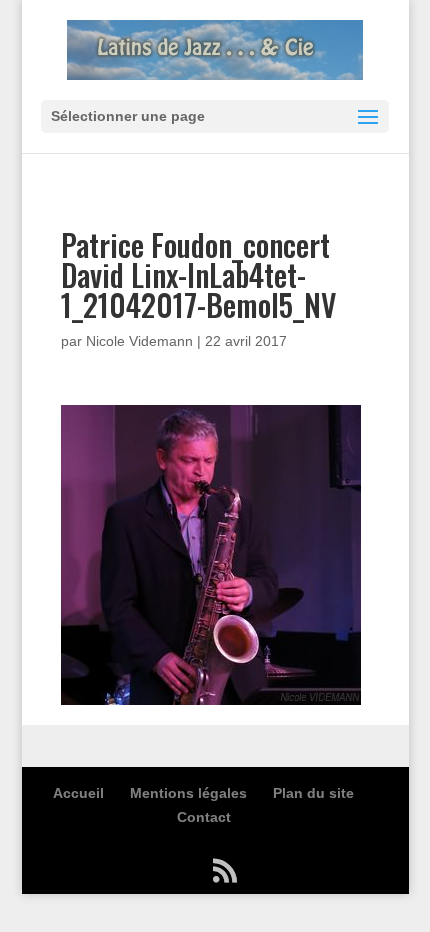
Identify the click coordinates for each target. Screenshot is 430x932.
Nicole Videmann (139, 341)
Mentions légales (188, 793)
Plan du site (313, 793)
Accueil (78, 793)
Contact (204, 817)
